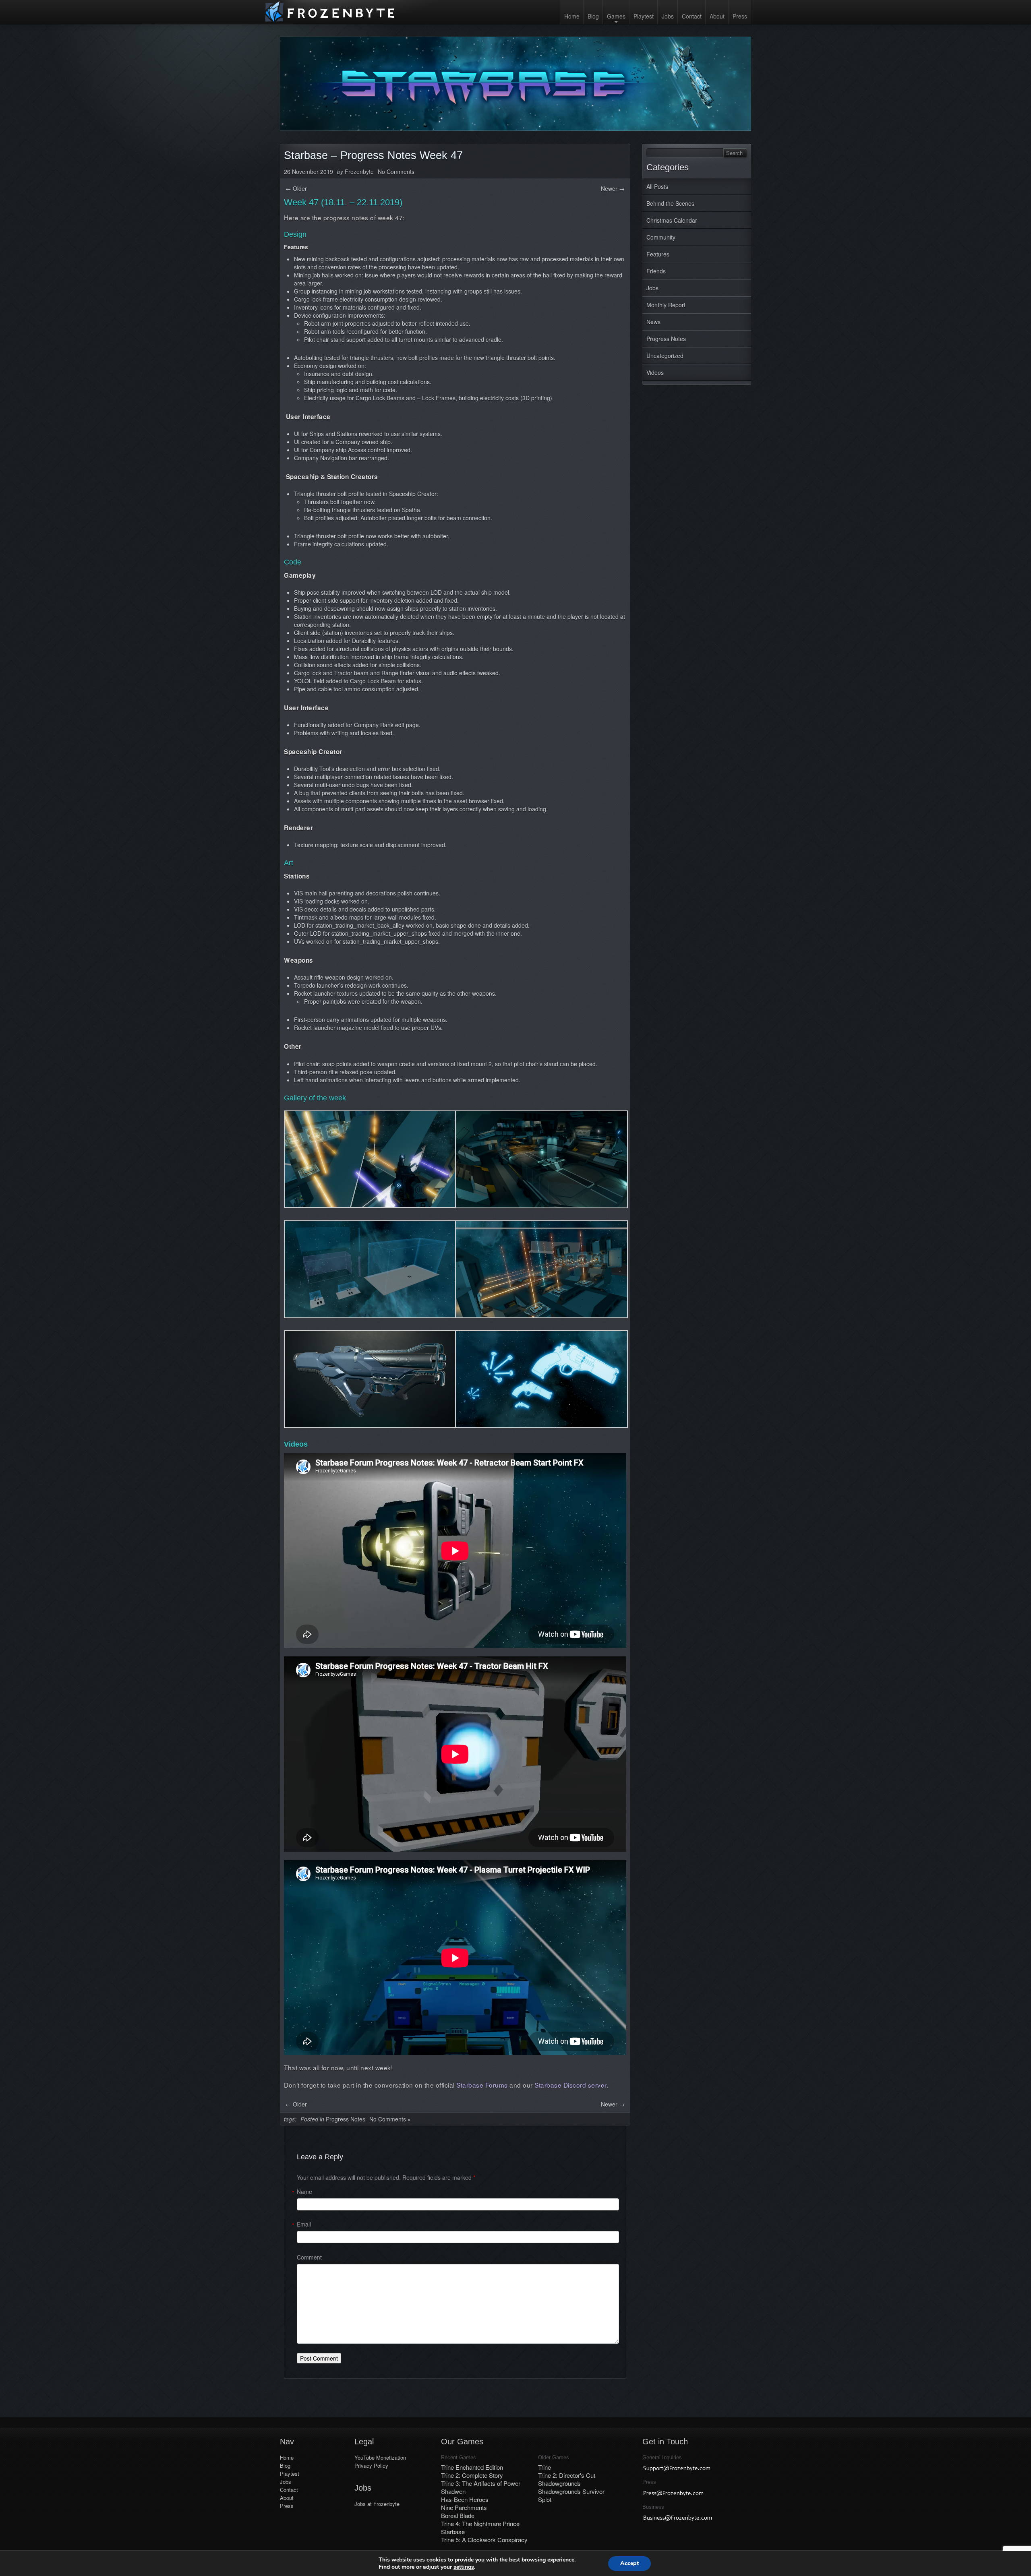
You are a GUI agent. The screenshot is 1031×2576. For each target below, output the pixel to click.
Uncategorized (665, 356)
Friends (656, 271)
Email (304, 2224)
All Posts (657, 186)
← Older (296, 188)
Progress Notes (666, 339)
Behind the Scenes (670, 203)
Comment (309, 2257)
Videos (655, 372)
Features (658, 254)
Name (304, 2191)
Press (740, 16)
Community (661, 237)
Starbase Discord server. (571, 2085)
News (653, 322)
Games (616, 16)
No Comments (396, 172)
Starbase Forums (483, 2085)
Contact (692, 16)
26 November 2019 (308, 172)
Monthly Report (666, 305)
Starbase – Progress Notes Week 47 (373, 155)
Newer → (613, 188)
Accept (629, 2563)
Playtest (644, 16)
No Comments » (390, 2119)
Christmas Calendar (672, 220)
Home (572, 16)
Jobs (668, 16)
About (717, 16)
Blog (593, 16)
